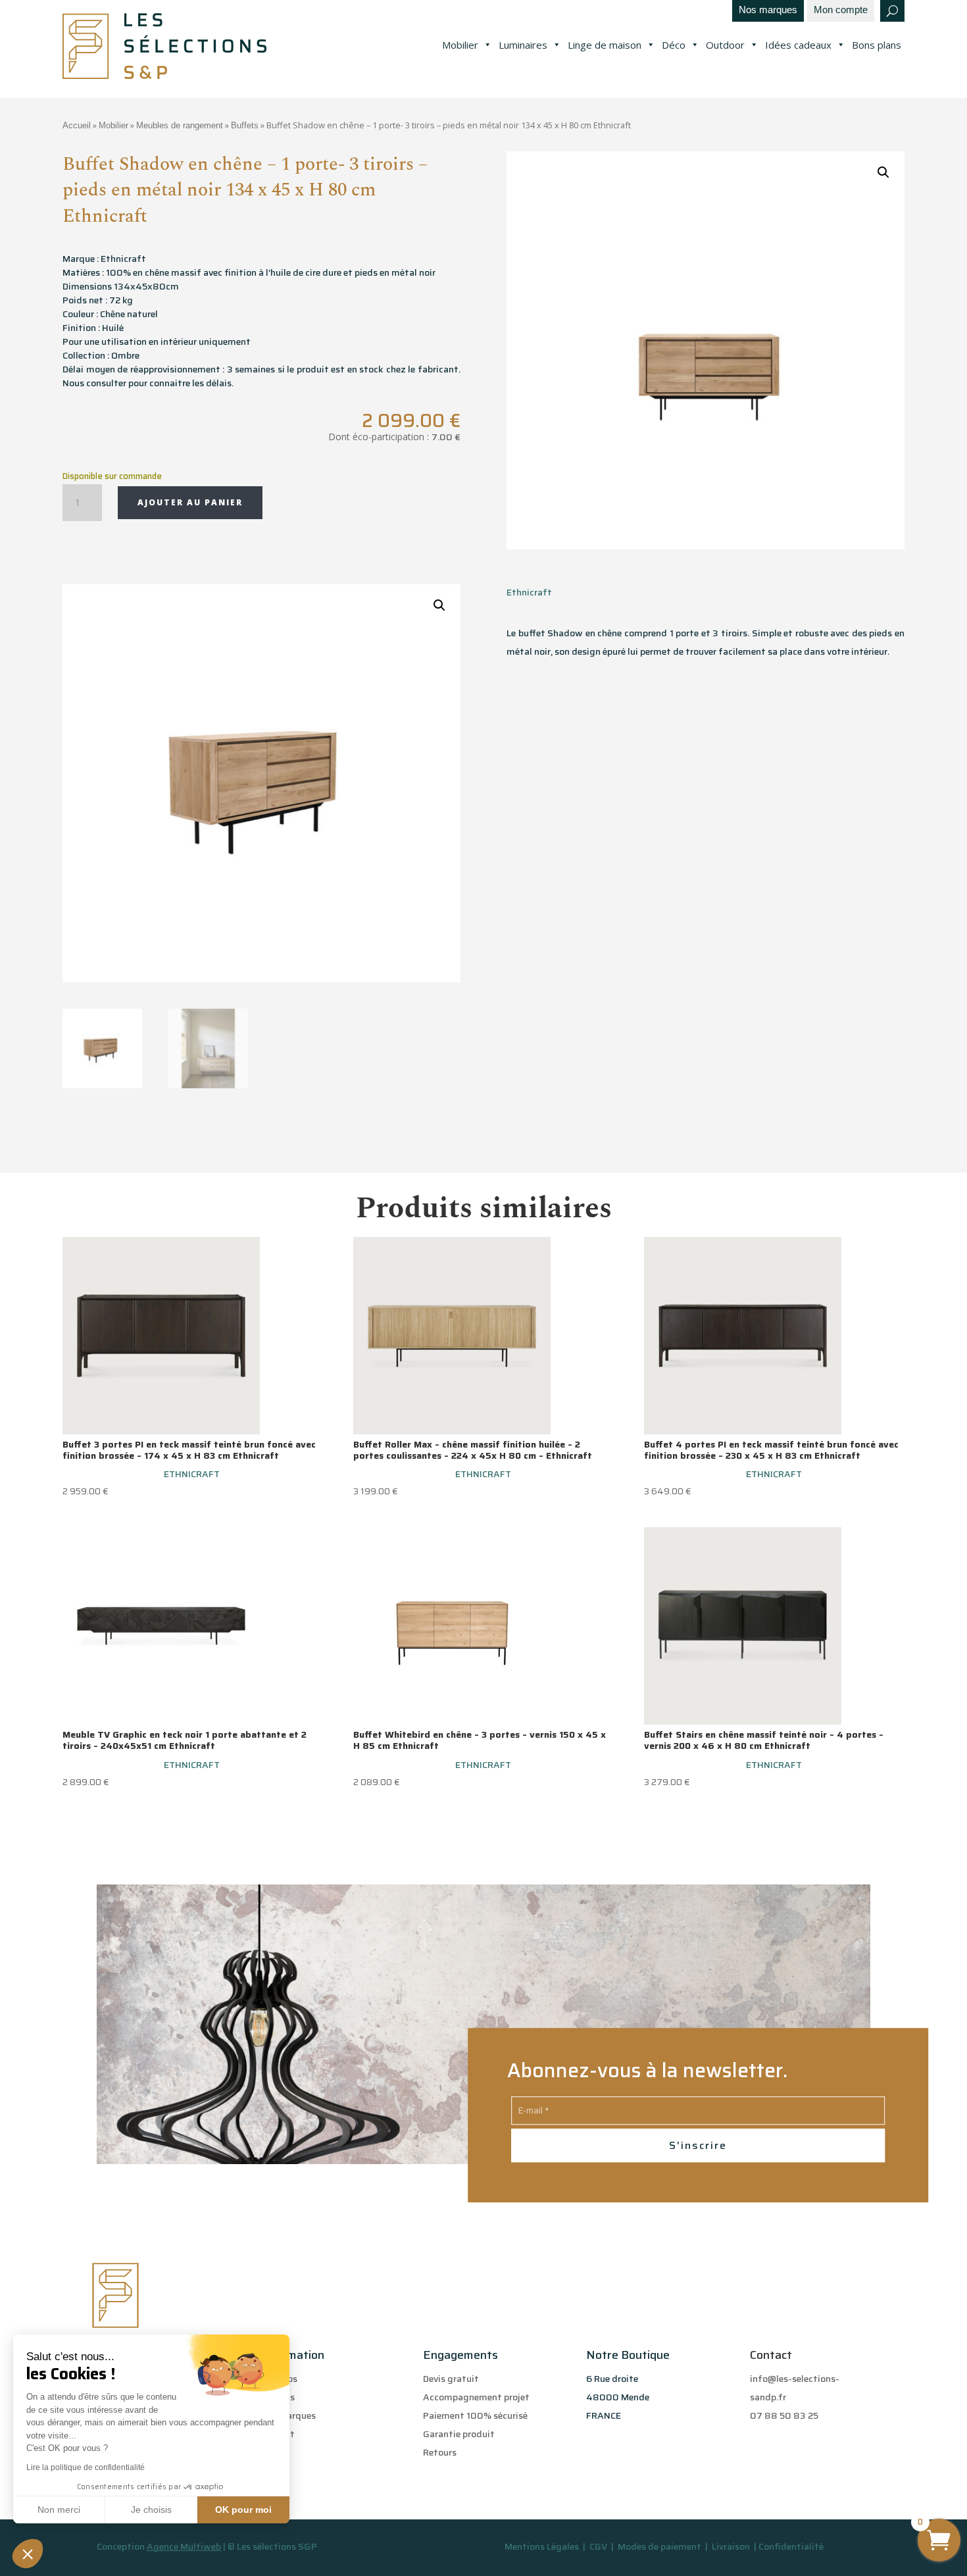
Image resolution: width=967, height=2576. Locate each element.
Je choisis (151, 2510)
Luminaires (523, 45)
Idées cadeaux (798, 45)
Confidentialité (791, 2546)
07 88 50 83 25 (784, 2415)
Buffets (245, 125)
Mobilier (460, 45)
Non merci (59, 2510)
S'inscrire (698, 2145)
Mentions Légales (542, 2546)
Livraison (732, 2546)
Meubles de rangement (180, 125)
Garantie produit (459, 2434)
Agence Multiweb (184, 2546)
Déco (674, 45)
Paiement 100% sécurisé (475, 2415)
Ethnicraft (529, 592)
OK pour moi (243, 2510)
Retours (440, 2452)
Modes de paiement (659, 2546)
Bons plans (877, 45)
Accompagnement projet (476, 2397)
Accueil (77, 125)
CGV (599, 2546)
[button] (28, 2554)
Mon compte (841, 10)
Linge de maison (605, 45)
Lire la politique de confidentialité (86, 2467)
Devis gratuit (451, 2379)
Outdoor (725, 45)
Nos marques (768, 10)
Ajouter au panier (190, 502)
